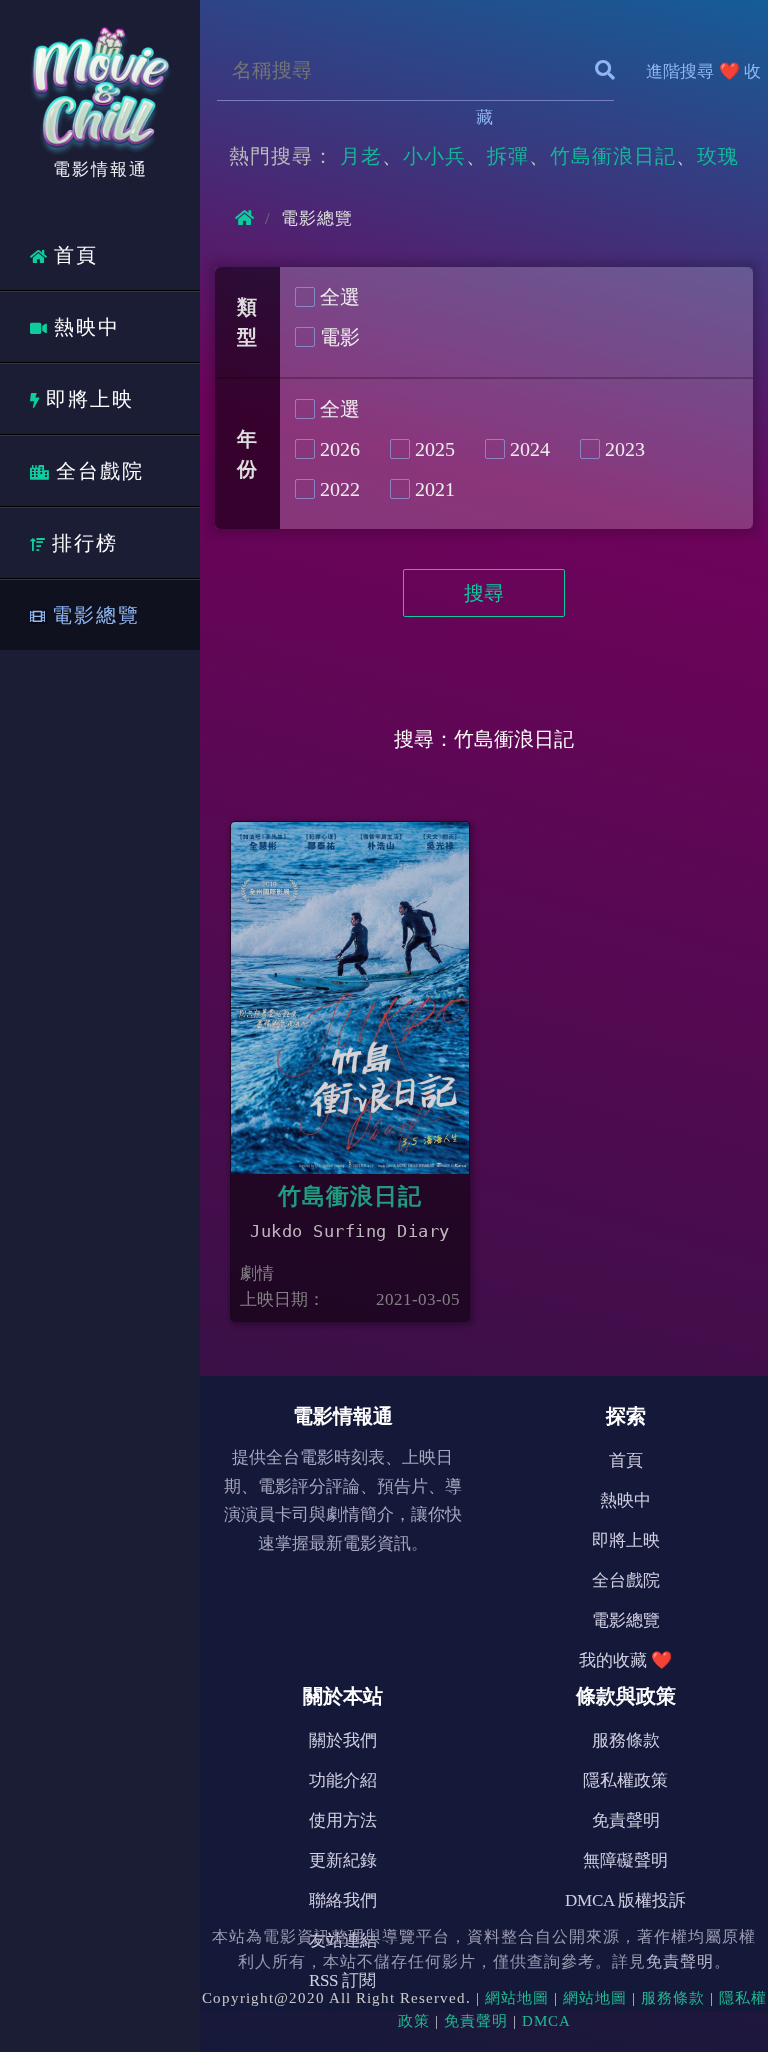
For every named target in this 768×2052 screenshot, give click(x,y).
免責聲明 (626, 1820)
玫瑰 (718, 156)
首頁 (76, 255)
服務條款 (626, 1740)
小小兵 (434, 156)
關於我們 (343, 1740)
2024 (530, 449)
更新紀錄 (343, 1860)
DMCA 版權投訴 (625, 1900)
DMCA (546, 2021)
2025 (435, 449)
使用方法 (343, 1820)
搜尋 (484, 593)
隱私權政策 (625, 1780)
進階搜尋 (680, 71)
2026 (340, 449)
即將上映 (90, 399)
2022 (340, 489)
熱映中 (87, 327)
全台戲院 (100, 471)
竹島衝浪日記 (613, 156)
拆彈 (508, 156)
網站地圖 (517, 1998)
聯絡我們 (343, 1900)
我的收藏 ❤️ (625, 1660)
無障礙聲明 (625, 1860)
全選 (340, 297)
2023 (625, 449)
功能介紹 (343, 1780)
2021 (435, 489)
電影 (340, 337)
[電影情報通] (100, 84)
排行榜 (85, 543)
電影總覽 (96, 615)
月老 (361, 156)
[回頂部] (724, 1958)
